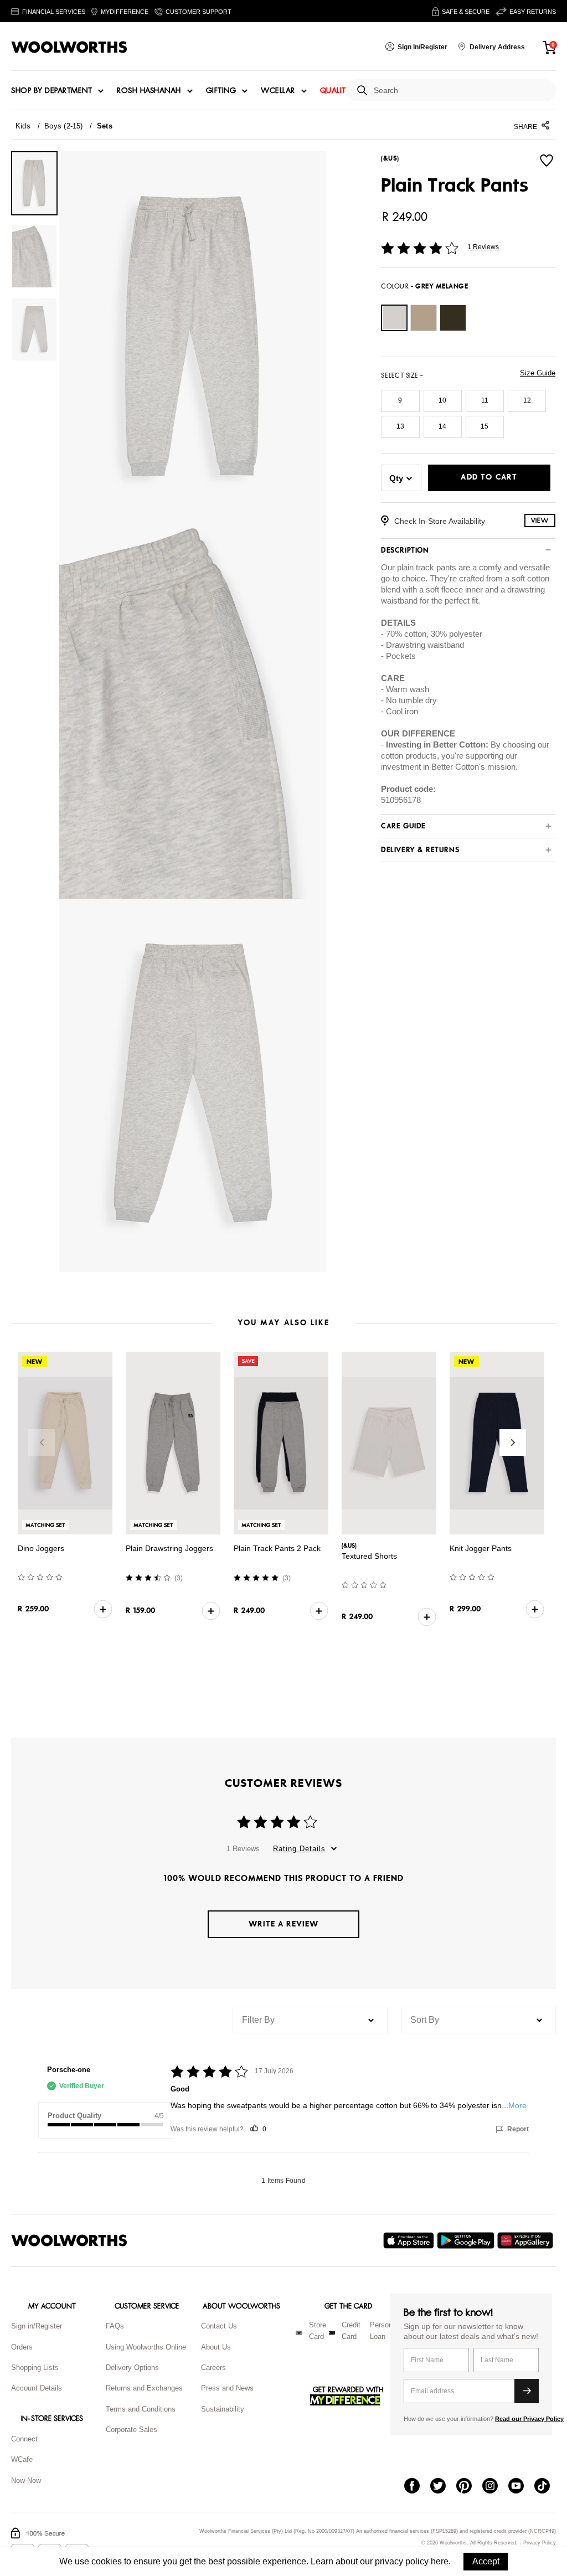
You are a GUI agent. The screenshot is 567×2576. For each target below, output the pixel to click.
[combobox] (460, 91)
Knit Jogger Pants (481, 1548)
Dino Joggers (41, 1548)
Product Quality (74, 2116)
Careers (213, 2368)
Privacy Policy (540, 2543)
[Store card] (299, 2333)
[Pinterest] (469, 2487)
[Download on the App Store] (410, 2240)
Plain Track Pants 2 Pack (277, 1548)
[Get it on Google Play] (467, 2240)
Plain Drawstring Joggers (169, 1548)
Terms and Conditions (141, 2409)
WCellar (278, 91)
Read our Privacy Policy (529, 2419)
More (517, 2105)
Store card (318, 2331)
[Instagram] (495, 2487)
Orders (22, 2347)
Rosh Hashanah (149, 91)
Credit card (351, 2331)
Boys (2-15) (63, 126)
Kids (23, 126)
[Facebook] (417, 2487)
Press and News (227, 2388)
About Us (216, 2347)
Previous (42, 1442)
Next (513, 1442)
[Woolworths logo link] (69, 47)
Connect (24, 2439)
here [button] (440, 2561)
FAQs (115, 2326)
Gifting (221, 91)
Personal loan (384, 2331)
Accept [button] (486, 2561)
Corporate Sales (132, 2430)
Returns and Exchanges (144, 2388)
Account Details (37, 2388)
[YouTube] (521, 2487)
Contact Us (219, 2326)
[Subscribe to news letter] (527, 2391)
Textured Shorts (369, 1556)
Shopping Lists (35, 2368)
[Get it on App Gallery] (527, 2240)
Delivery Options (132, 2368)
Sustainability (223, 2409)
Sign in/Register (37, 2326)
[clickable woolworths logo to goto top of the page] (69, 2240)
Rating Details (299, 1849)
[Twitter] (443, 2487)
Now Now (26, 2480)
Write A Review (283, 1924)
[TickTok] (547, 2487)
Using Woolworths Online (146, 2347)
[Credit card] (332, 2333)
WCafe (22, 2459)
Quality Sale (345, 91)
